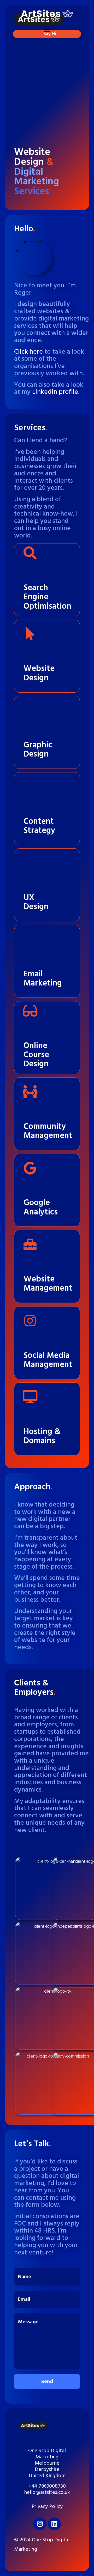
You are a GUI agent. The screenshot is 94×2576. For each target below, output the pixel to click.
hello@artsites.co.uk (47, 2492)
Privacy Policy (47, 2506)
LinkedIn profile (55, 392)
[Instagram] (40, 2524)
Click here (28, 352)
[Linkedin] (54, 2524)
